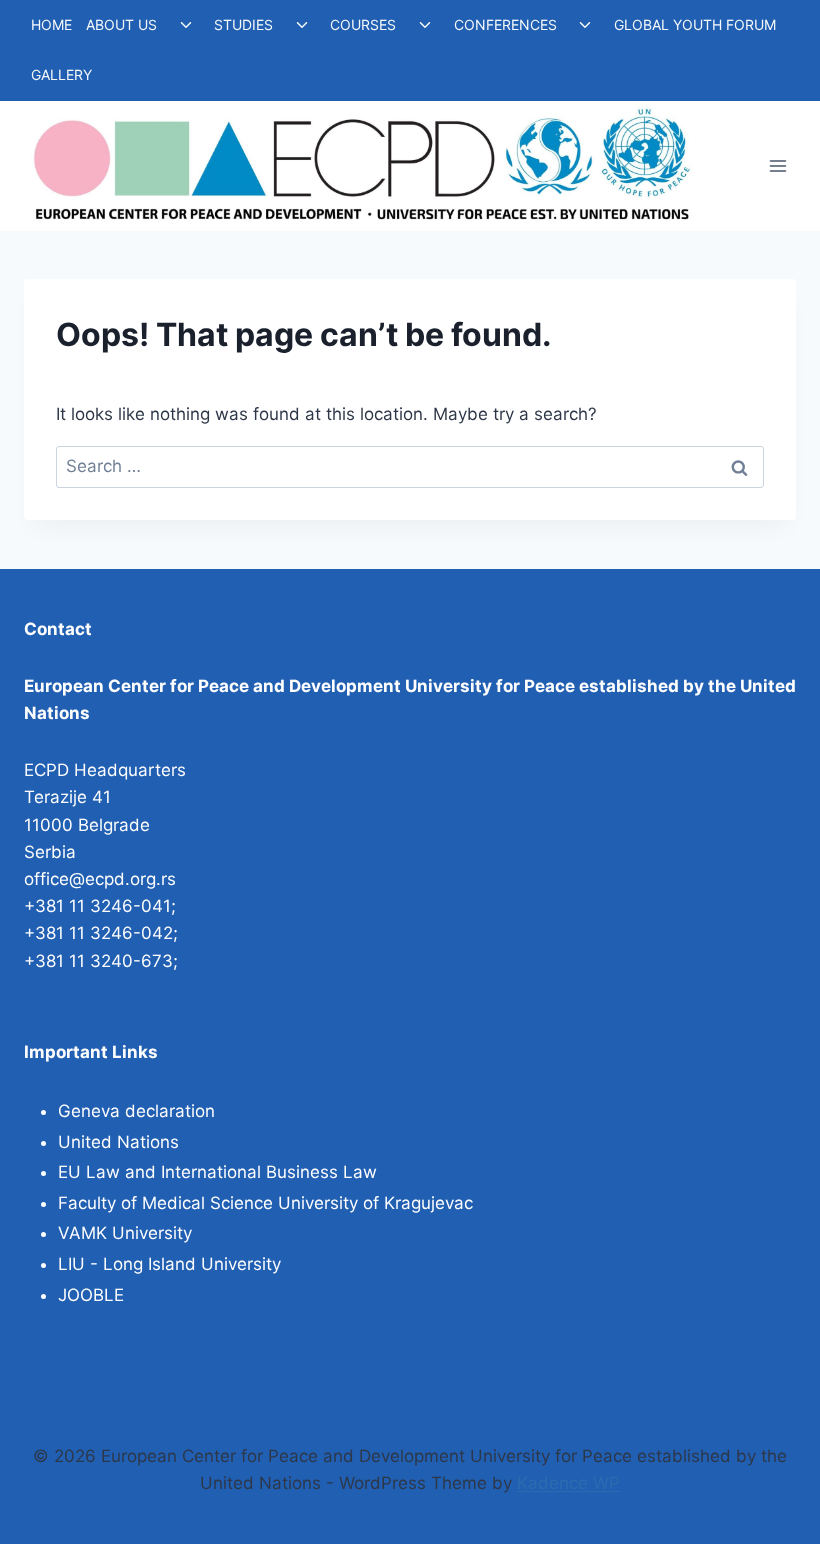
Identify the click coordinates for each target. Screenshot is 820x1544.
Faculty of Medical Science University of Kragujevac (265, 1203)
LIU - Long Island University (169, 1264)
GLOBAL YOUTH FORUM (695, 24)
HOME (51, 24)
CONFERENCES (505, 24)
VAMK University (125, 1233)
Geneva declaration (136, 1111)
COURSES (363, 24)
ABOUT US (121, 24)
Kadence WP (568, 1483)
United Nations (118, 1142)
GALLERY (61, 74)
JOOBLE (91, 1295)
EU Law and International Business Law (217, 1172)
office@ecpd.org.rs (100, 879)
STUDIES (243, 24)
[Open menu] (777, 165)
